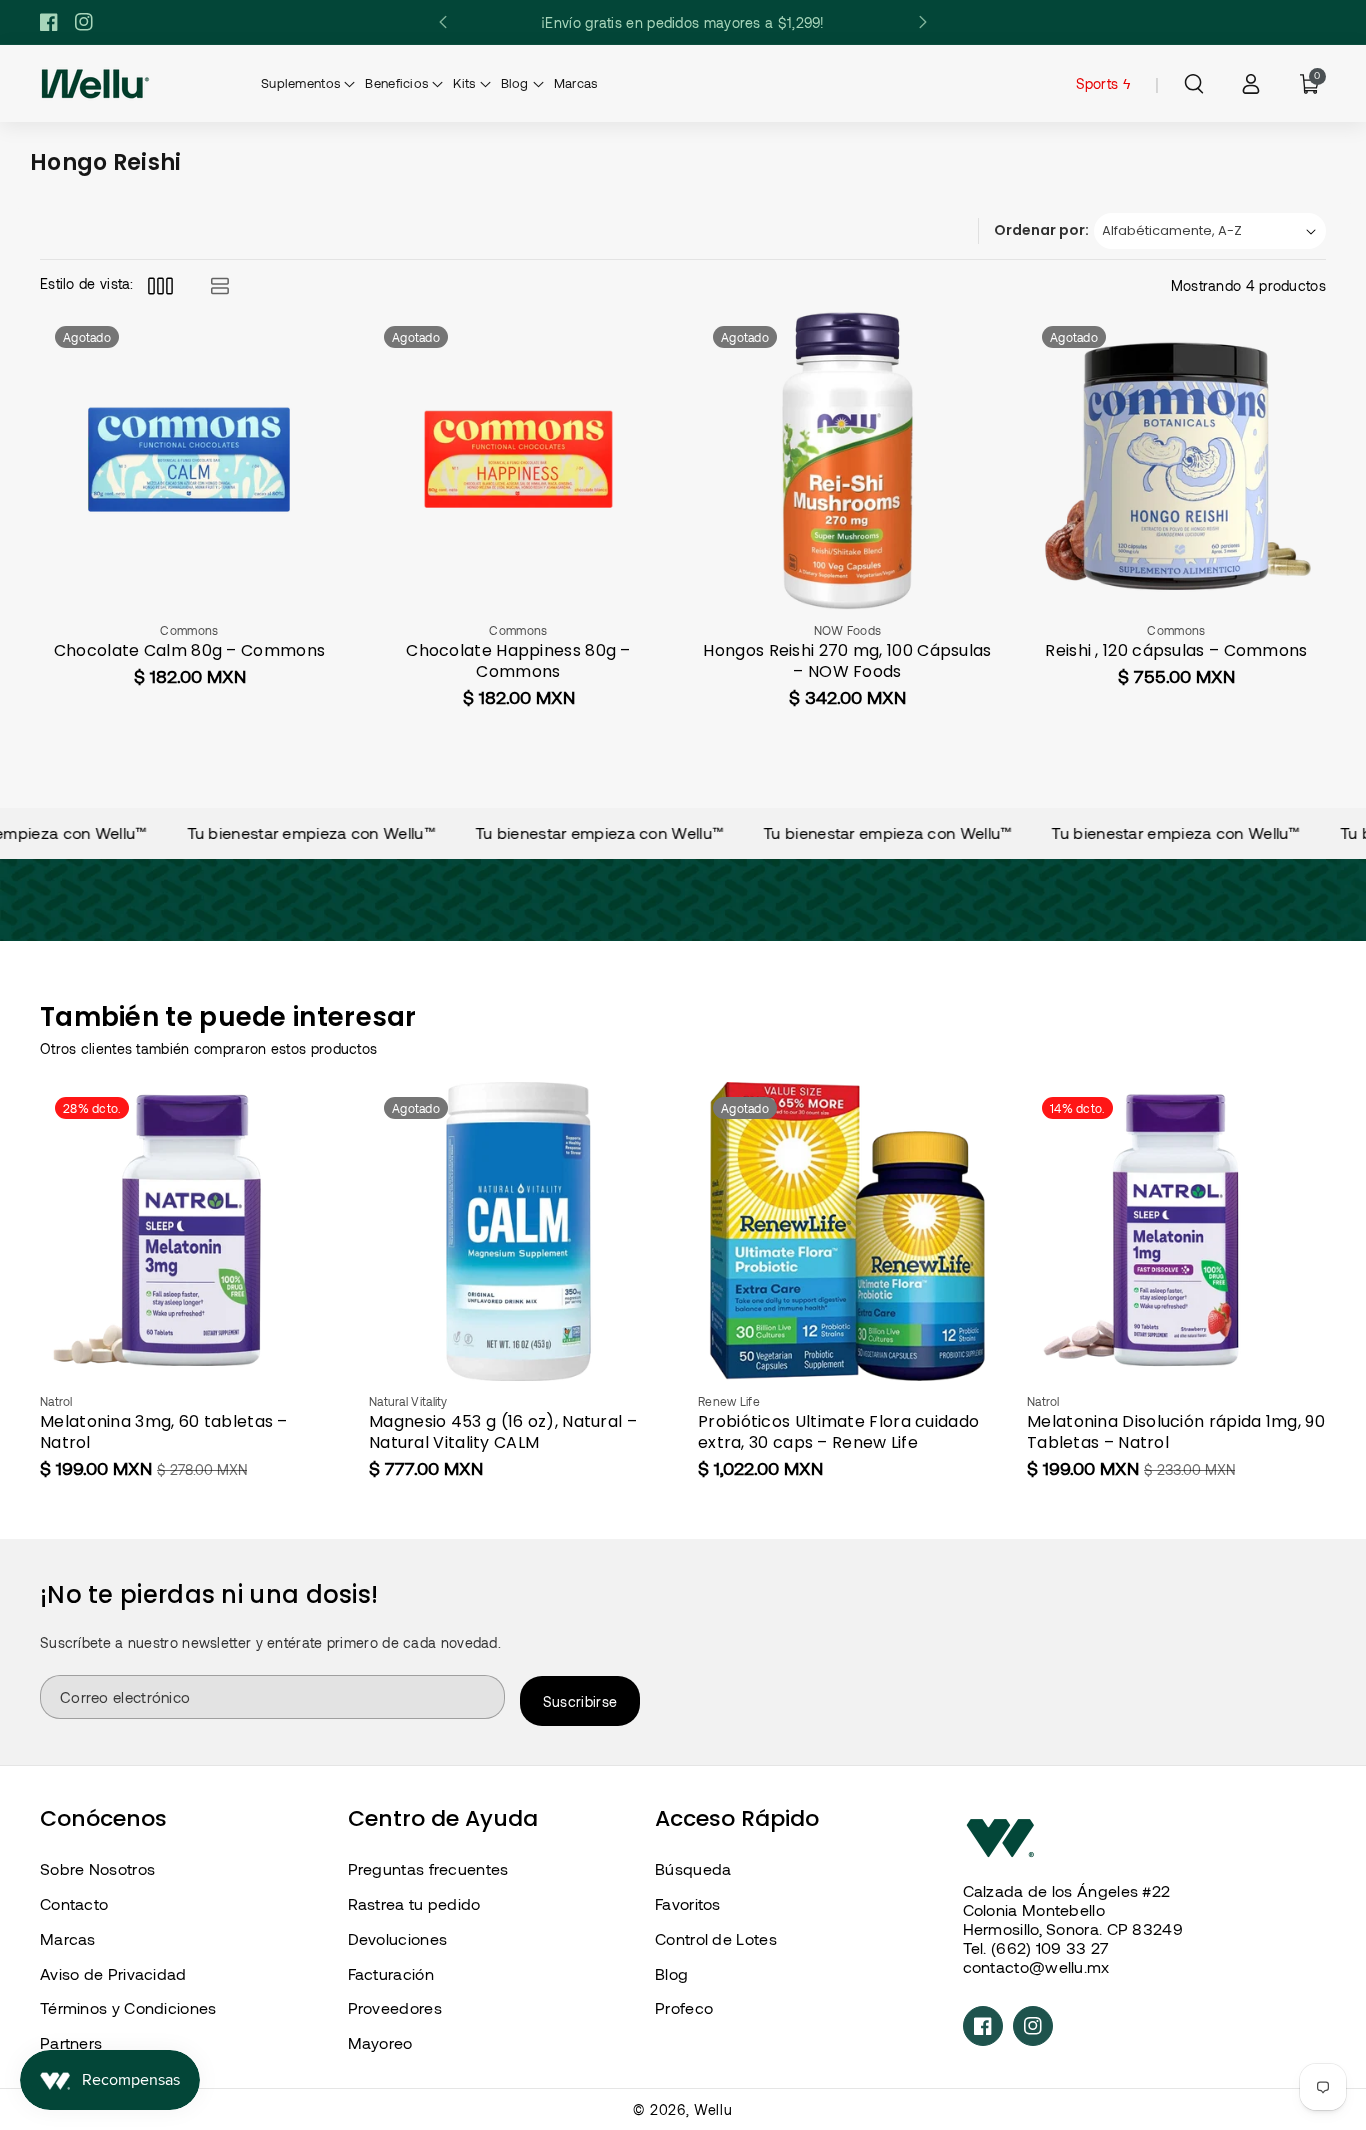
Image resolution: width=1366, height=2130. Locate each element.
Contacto (74, 1903)
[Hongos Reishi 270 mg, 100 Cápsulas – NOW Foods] (847, 460)
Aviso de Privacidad (113, 1973)
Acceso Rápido (737, 1818)
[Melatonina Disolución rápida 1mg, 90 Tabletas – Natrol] (1176, 1231)
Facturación (391, 1973)
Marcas (68, 1938)
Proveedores (395, 2007)
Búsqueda (693, 1868)
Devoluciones (398, 1938)
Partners (71, 2042)
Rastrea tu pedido (414, 1903)
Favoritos (688, 1903)
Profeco (684, 2007)
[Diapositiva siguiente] (922, 22)
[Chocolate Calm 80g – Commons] (189, 460)
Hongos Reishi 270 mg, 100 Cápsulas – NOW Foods (847, 662)
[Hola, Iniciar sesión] (1251, 84)
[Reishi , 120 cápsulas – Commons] (1176, 460)
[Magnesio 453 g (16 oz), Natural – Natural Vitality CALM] (518, 1231)
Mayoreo (380, 2042)
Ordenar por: (1041, 230)
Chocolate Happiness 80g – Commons (518, 662)
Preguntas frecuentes (428, 1868)
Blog (671, 1973)
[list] (219, 285)
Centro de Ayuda (443, 1818)
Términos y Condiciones (128, 2007)
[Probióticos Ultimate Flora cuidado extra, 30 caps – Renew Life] (847, 1231)
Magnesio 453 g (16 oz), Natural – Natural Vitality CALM (503, 1433)
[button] (1194, 84)
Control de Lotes (716, 1938)
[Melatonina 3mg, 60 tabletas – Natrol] (189, 1231)
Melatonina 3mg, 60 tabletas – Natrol (164, 1433)
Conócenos (103, 1818)
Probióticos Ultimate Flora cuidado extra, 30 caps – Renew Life (838, 1433)
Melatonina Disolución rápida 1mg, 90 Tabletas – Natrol (1176, 1433)
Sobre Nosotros (97, 1868)
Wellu (713, 2109)
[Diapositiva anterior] (443, 22)
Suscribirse (580, 1701)
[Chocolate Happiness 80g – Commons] (518, 460)
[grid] (160, 285)
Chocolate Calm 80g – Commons (189, 651)
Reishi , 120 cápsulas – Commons (1176, 651)
